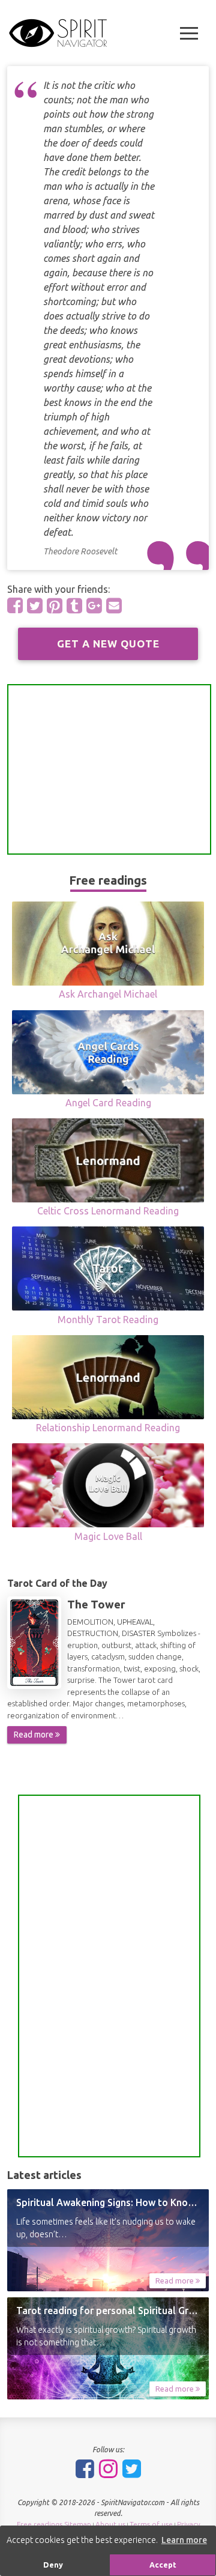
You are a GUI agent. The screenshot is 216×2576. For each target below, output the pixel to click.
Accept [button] (163, 2565)
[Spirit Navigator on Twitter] (132, 2468)
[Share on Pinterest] (55, 605)
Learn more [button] (184, 2540)
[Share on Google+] (94, 605)
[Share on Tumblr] (74, 605)
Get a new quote (108, 644)
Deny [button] (53, 2565)
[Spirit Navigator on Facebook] (85, 2468)
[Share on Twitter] (35, 605)
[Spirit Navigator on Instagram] (108, 2468)
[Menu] (189, 33)
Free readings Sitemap (54, 2524)
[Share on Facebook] (15, 605)
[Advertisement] (109, 769)
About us (110, 2524)
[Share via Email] (114, 605)
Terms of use (151, 2524)
